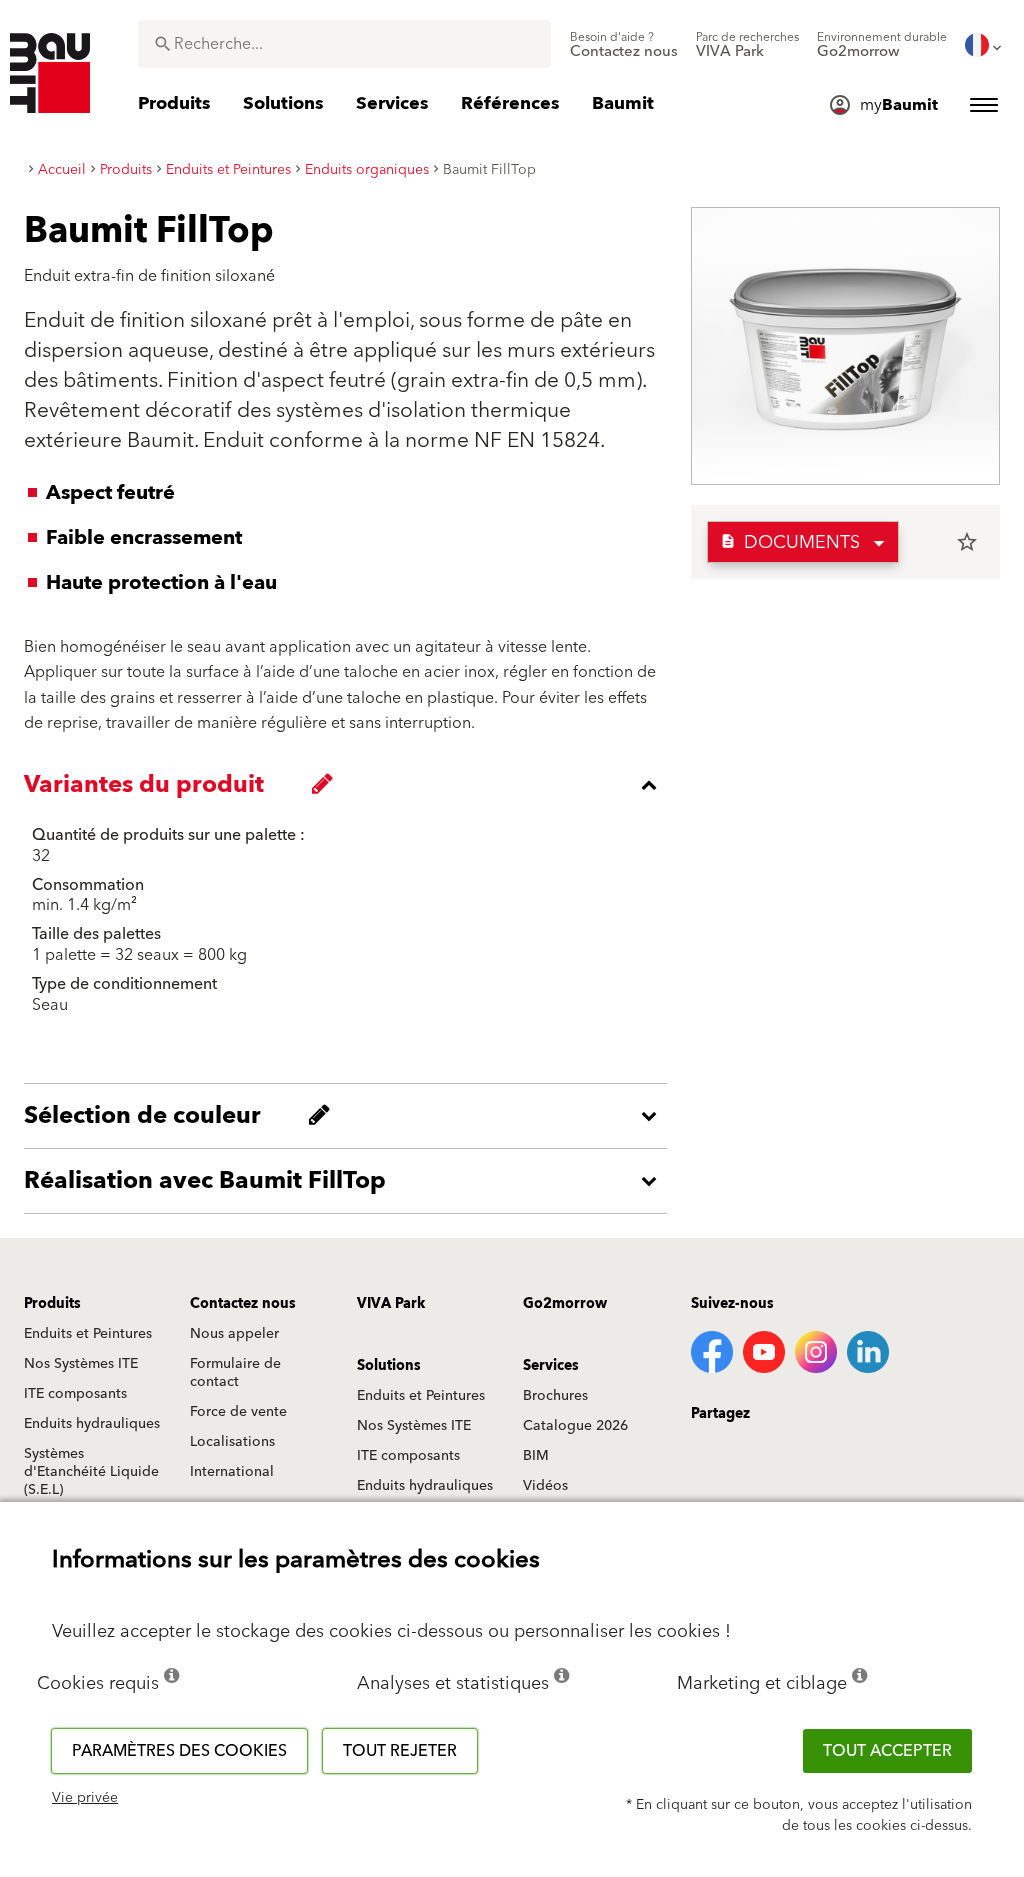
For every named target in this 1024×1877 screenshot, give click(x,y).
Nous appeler (234, 1334)
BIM (536, 1456)
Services (551, 1366)
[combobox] (344, 44)
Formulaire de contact (235, 1373)
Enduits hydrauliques (92, 1424)
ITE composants (75, 1394)
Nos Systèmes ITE (81, 1364)
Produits (52, 1304)
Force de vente (238, 1412)
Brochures (555, 1396)
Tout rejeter (400, 1751)
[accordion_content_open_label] (350, 1116)
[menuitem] (624, 45)
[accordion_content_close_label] (350, 785)
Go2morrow (565, 1304)
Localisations (232, 1442)
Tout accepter (887, 1751)
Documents (790, 542)
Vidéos (545, 1486)
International (232, 1472)
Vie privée (85, 1798)
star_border (967, 542)
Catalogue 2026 (575, 1426)
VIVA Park (391, 1304)
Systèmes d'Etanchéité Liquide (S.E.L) (91, 1472)
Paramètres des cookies (179, 1751)
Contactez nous (243, 1304)
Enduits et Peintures (88, 1334)
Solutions (389, 1366)
